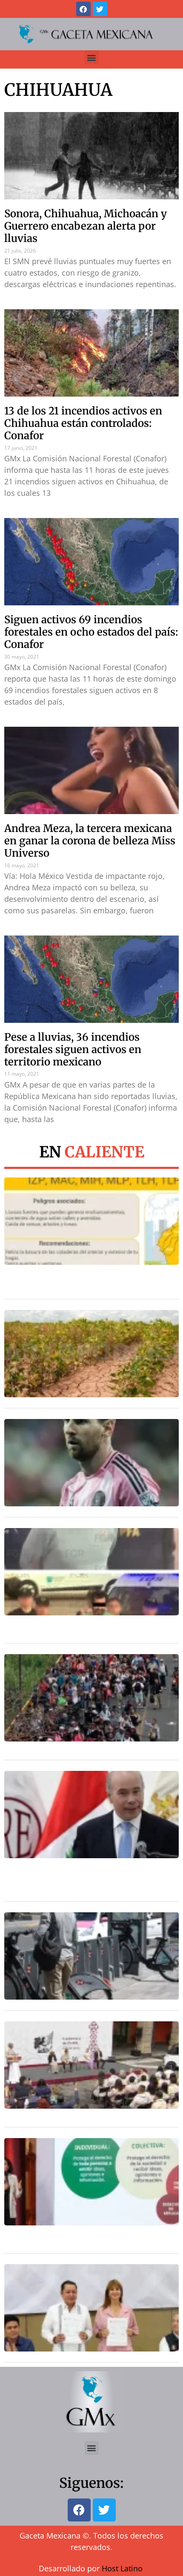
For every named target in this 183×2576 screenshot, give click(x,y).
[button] (92, 57)
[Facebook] (83, 9)
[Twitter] (100, 9)
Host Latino (122, 2568)
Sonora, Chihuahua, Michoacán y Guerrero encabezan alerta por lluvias (86, 226)
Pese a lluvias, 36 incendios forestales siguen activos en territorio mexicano (73, 1049)
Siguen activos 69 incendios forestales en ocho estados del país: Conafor (91, 632)
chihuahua (58, 90)
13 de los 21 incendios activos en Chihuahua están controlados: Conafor (83, 423)
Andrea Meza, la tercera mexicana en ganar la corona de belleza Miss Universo (90, 841)
